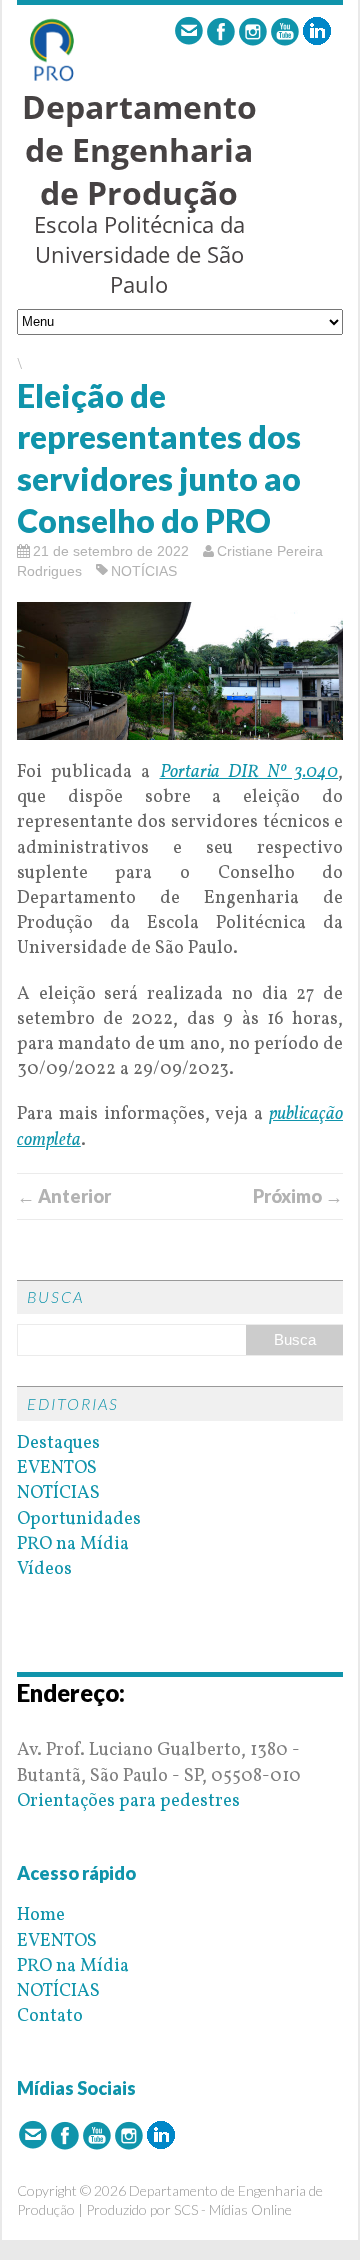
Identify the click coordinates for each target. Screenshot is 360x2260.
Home (41, 1915)
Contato (50, 2016)
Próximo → (298, 1196)
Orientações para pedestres (128, 1801)
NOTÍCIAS (144, 571)
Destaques (58, 1443)
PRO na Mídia (73, 1544)
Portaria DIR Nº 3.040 (249, 772)
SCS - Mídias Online (233, 2209)
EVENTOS (57, 1468)
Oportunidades (79, 1519)
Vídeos (44, 1569)
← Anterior (64, 1196)
